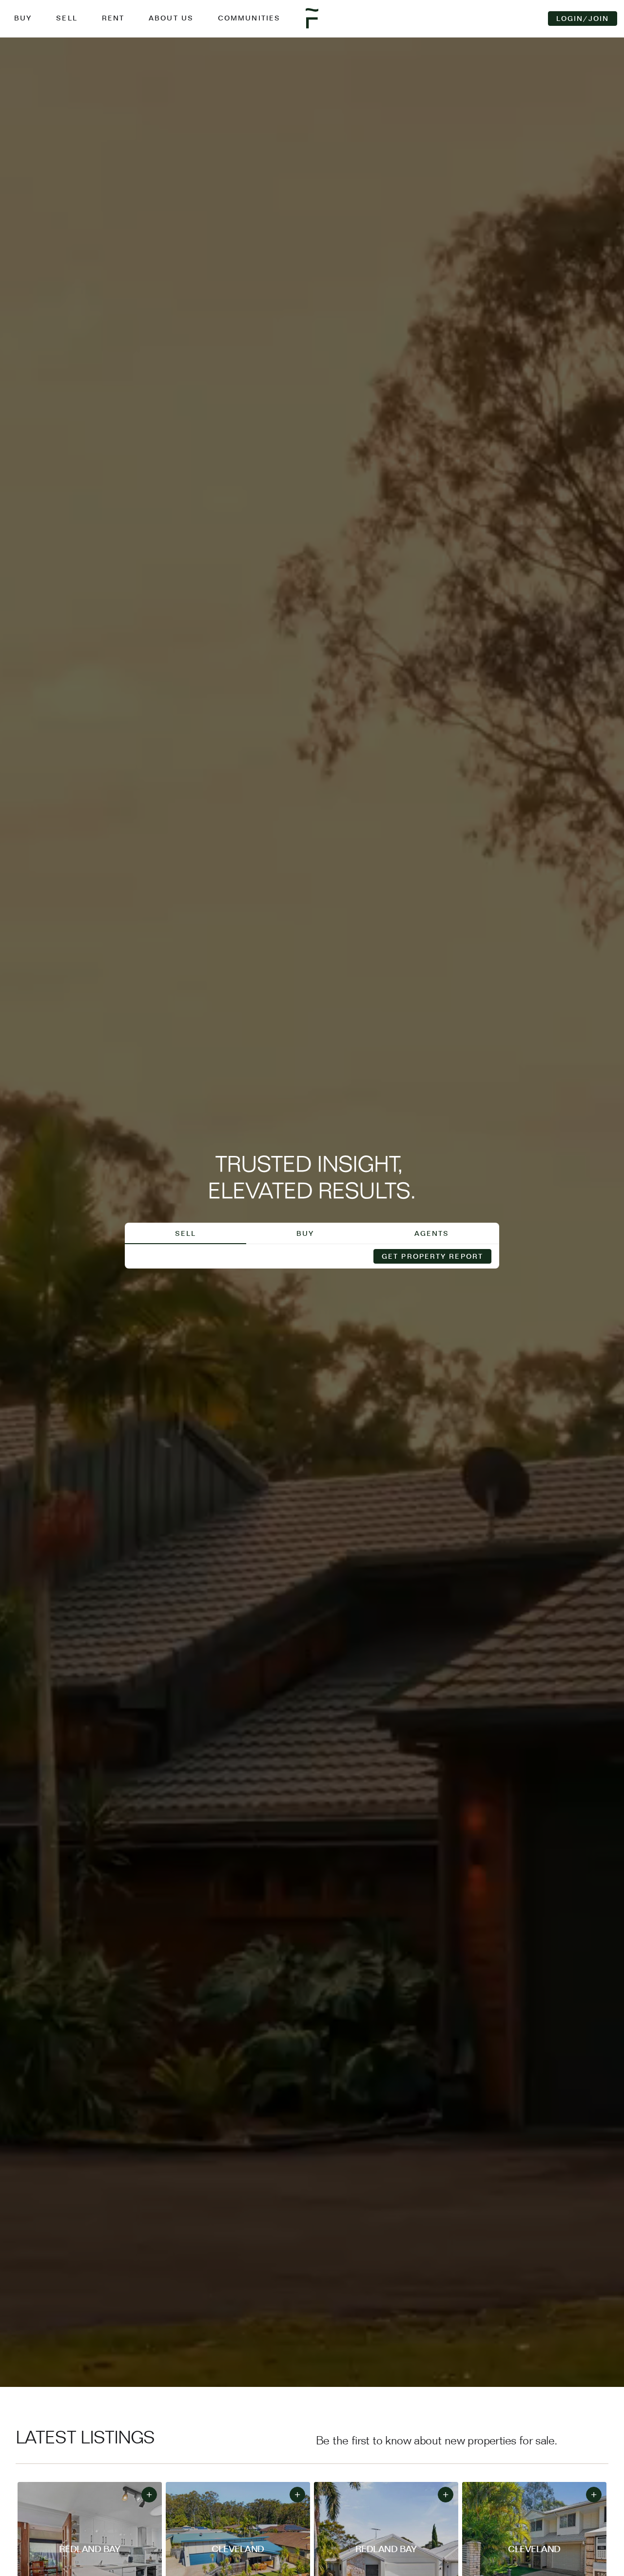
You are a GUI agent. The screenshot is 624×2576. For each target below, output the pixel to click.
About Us (171, 18)
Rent (113, 18)
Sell (67, 18)
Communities (249, 18)
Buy (23, 18)
